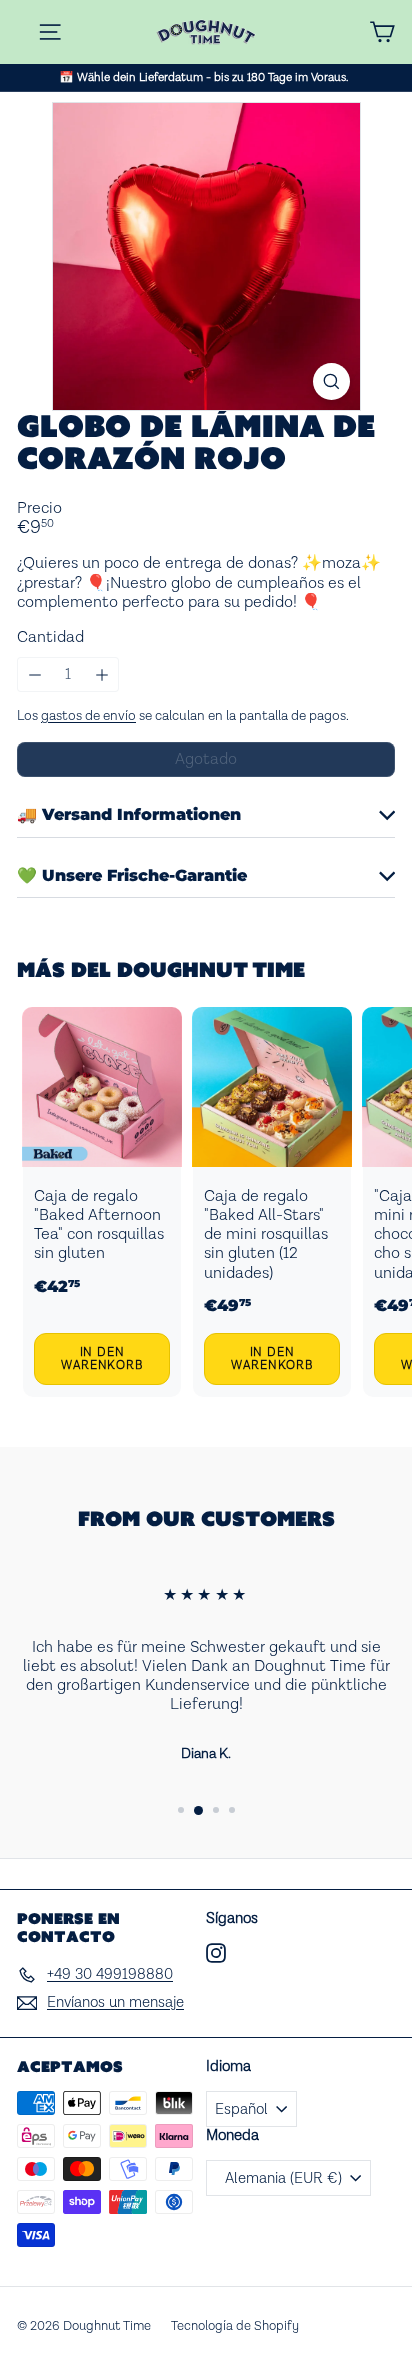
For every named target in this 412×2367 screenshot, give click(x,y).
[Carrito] (382, 32)
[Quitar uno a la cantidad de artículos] (34, 674)
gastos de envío (88, 716)
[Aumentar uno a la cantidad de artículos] (101, 674)
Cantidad (50, 637)
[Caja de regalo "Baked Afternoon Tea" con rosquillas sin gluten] (102, 1202)
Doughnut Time (211, 969)
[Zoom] (331, 381)
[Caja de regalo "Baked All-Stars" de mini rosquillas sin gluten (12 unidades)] (272, 1202)
